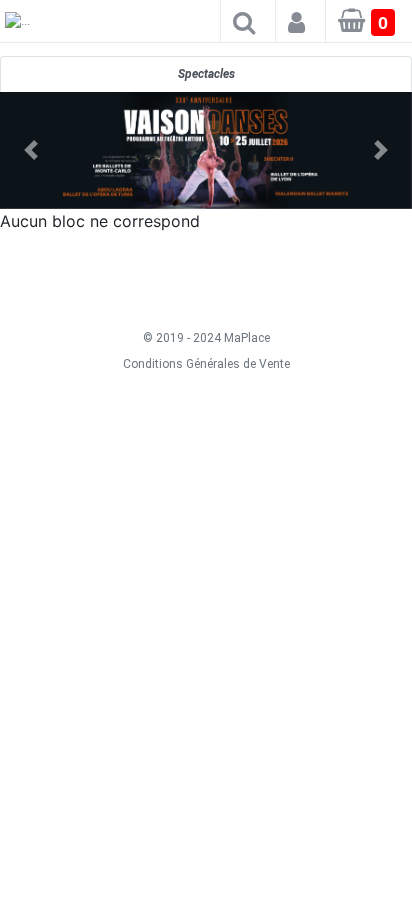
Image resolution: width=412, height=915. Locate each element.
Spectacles (206, 74)
